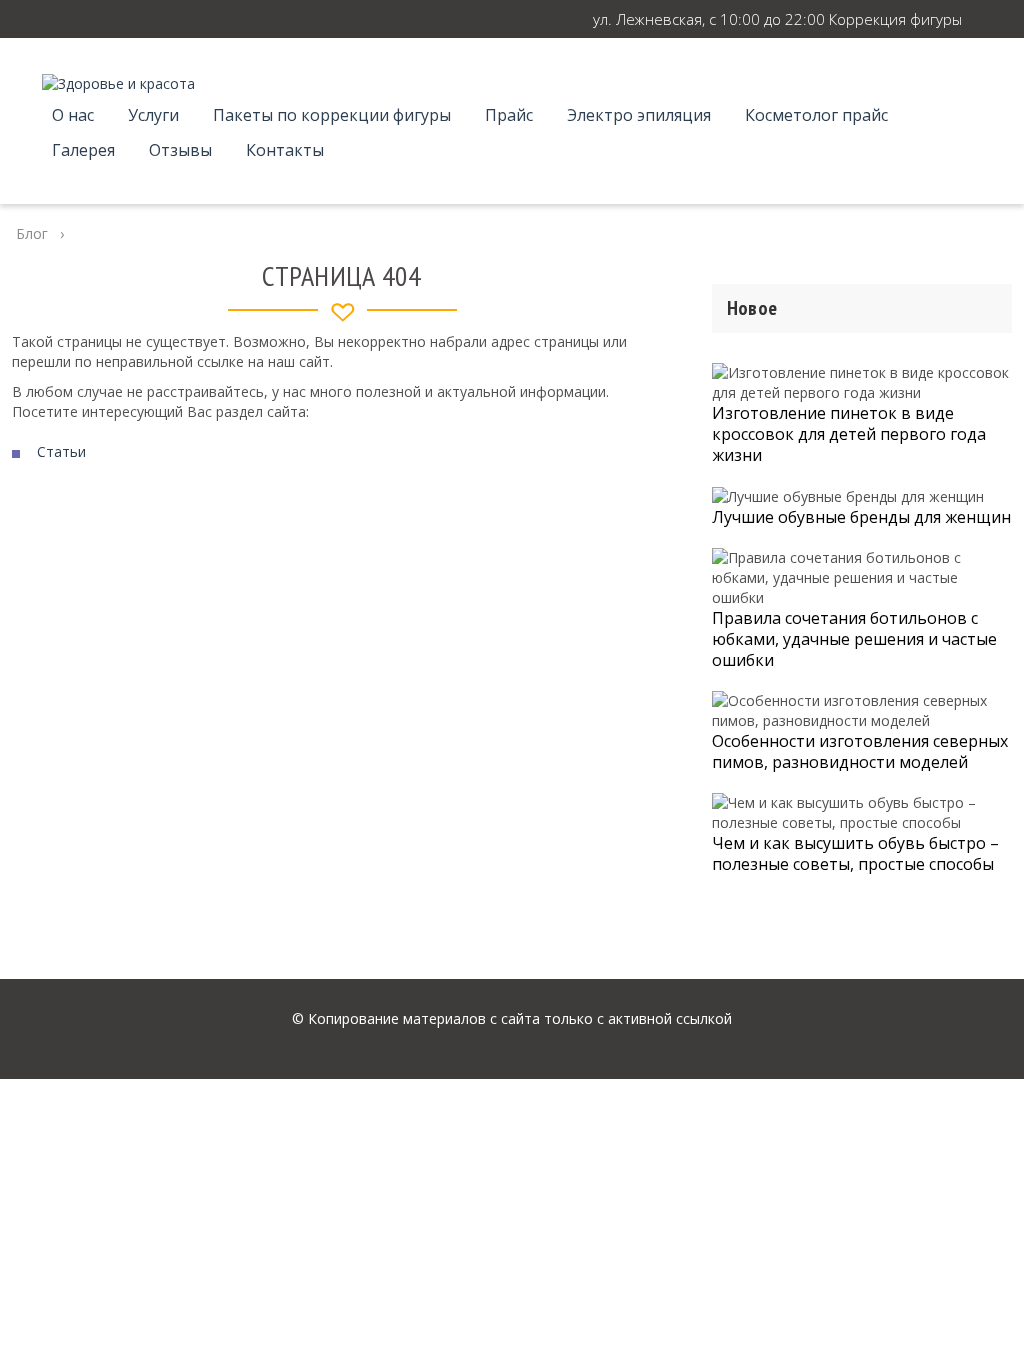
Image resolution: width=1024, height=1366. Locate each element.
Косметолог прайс (816, 115)
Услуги (153, 115)
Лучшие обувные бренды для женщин (861, 517)
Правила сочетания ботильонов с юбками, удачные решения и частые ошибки (854, 639)
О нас (73, 115)
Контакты (285, 150)
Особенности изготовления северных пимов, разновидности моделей (860, 751)
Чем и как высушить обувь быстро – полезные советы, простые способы (855, 853)
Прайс (509, 115)
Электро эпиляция (639, 115)
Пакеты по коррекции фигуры (332, 115)
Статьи (61, 451)
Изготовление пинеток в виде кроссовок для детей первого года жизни (849, 434)
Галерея (83, 150)
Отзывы (180, 150)
